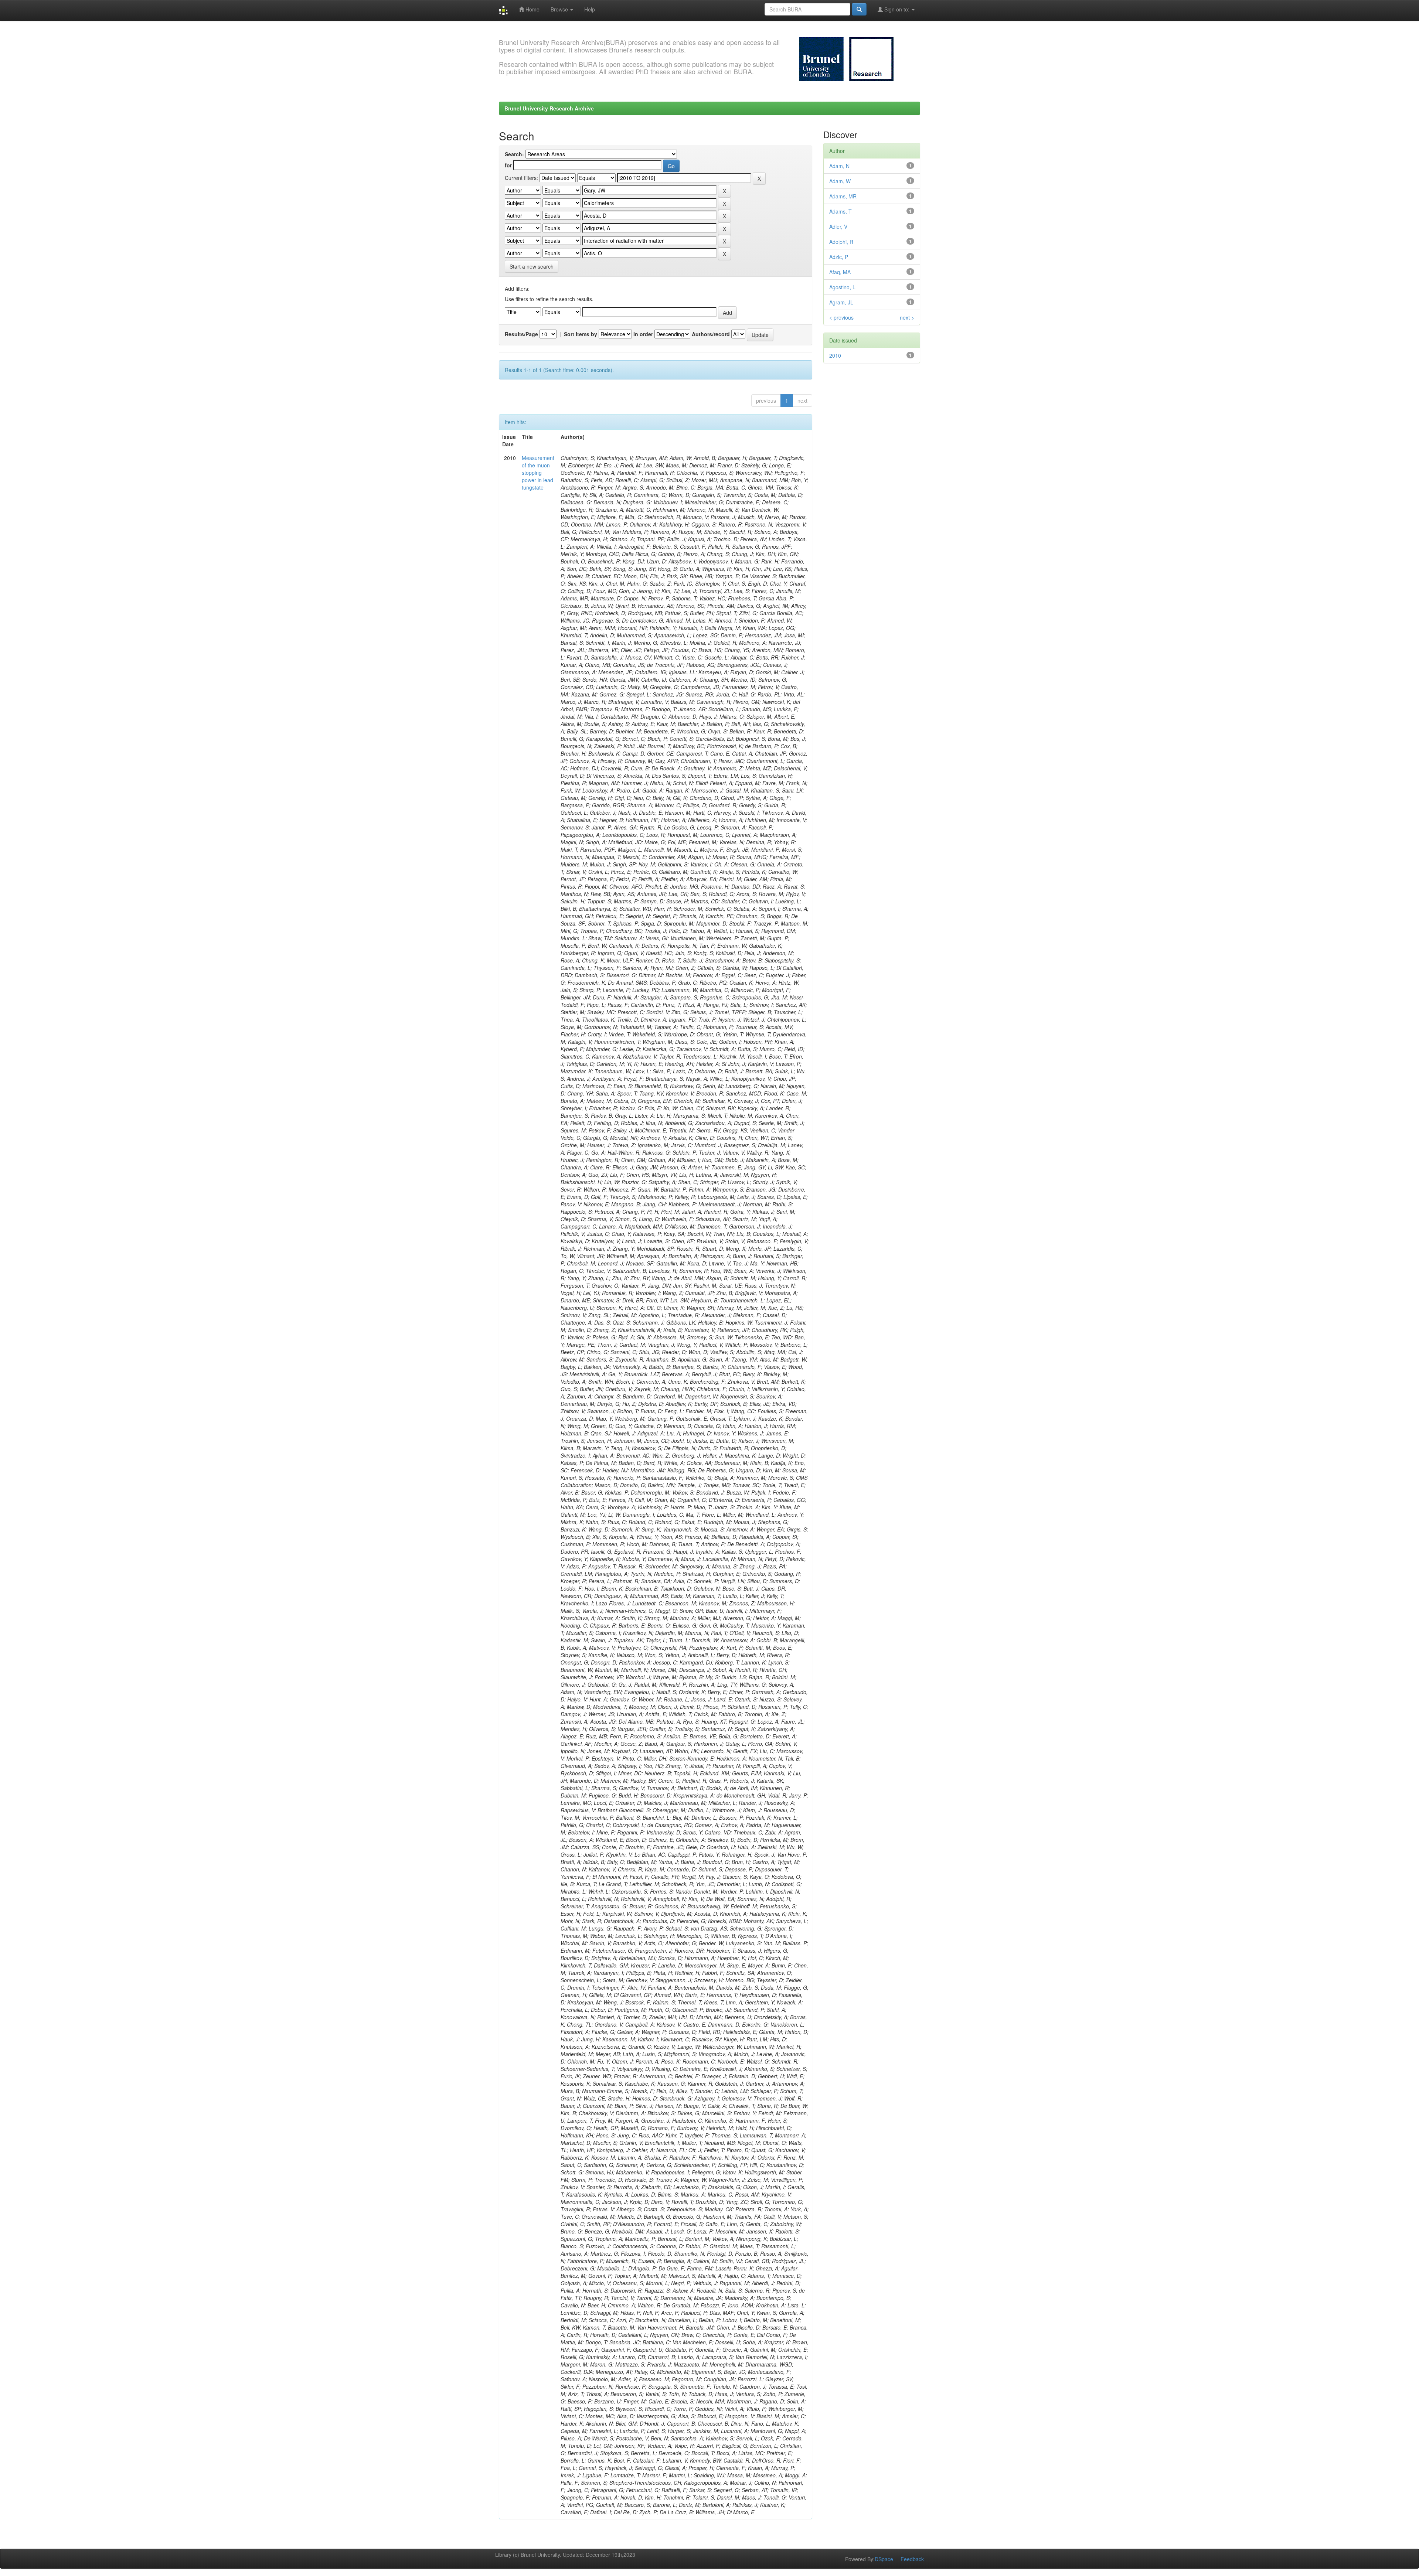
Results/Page (521, 334)
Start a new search (532, 266)
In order (643, 334)
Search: (514, 154)
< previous (841, 317)
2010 (835, 355)
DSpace (884, 2559)
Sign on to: (897, 9)
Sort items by (581, 334)
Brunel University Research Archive (549, 108)
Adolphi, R (841, 242)
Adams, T (840, 211)
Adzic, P (839, 257)
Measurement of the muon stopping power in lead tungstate (538, 473)
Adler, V (838, 226)
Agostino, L (842, 287)
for (508, 165)
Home (532, 9)
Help (590, 9)
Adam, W (840, 181)
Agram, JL (841, 302)
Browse (560, 9)
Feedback (912, 2559)
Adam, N (839, 166)
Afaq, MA (840, 272)
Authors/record (711, 334)
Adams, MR (843, 196)
